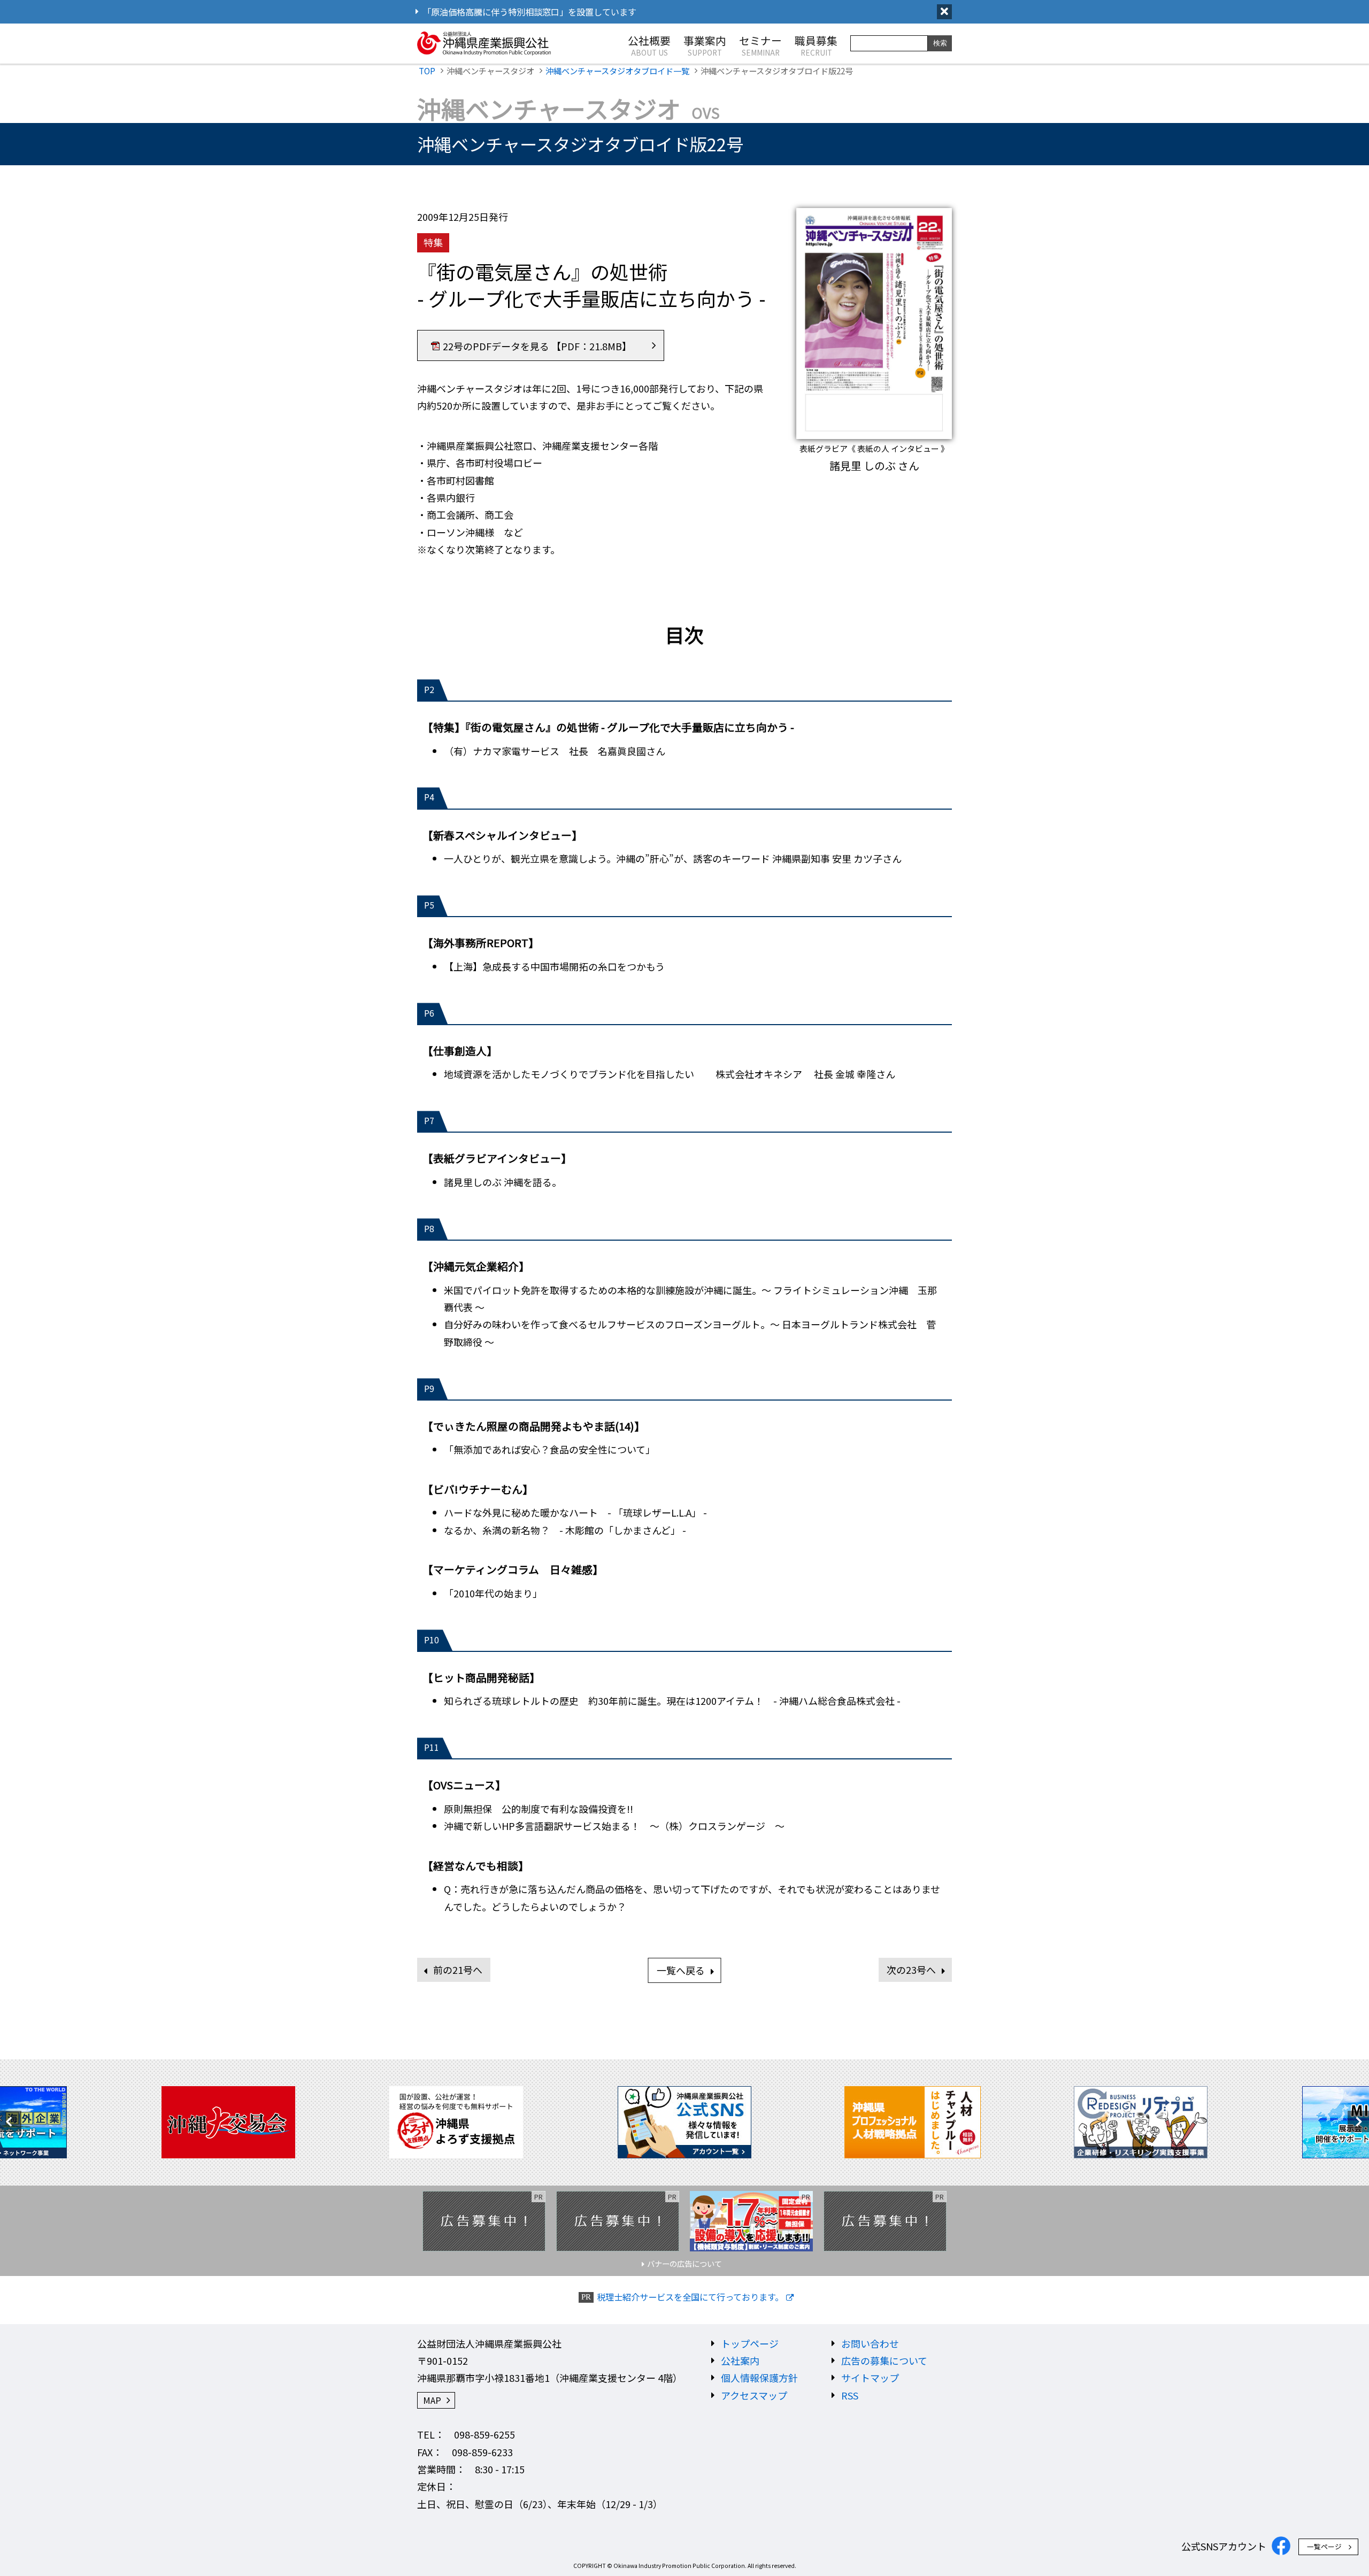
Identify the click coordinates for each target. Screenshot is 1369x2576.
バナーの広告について (684, 2263)
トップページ (750, 2343)
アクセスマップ (754, 2395)
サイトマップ (870, 2378)
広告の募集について (884, 2360)
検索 (940, 43)
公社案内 (740, 2360)
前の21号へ (458, 1970)
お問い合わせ (870, 2343)
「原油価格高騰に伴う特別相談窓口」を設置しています (529, 12)
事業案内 (705, 45)
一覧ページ (1324, 2546)
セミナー (760, 45)
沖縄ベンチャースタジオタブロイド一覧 (617, 71)
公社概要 (649, 45)
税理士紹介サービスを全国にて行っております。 (690, 2297)
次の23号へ (911, 1970)
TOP (427, 71)
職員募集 (816, 45)
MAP (432, 2400)
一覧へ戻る (681, 1970)
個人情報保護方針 (759, 2378)
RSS (850, 2395)
